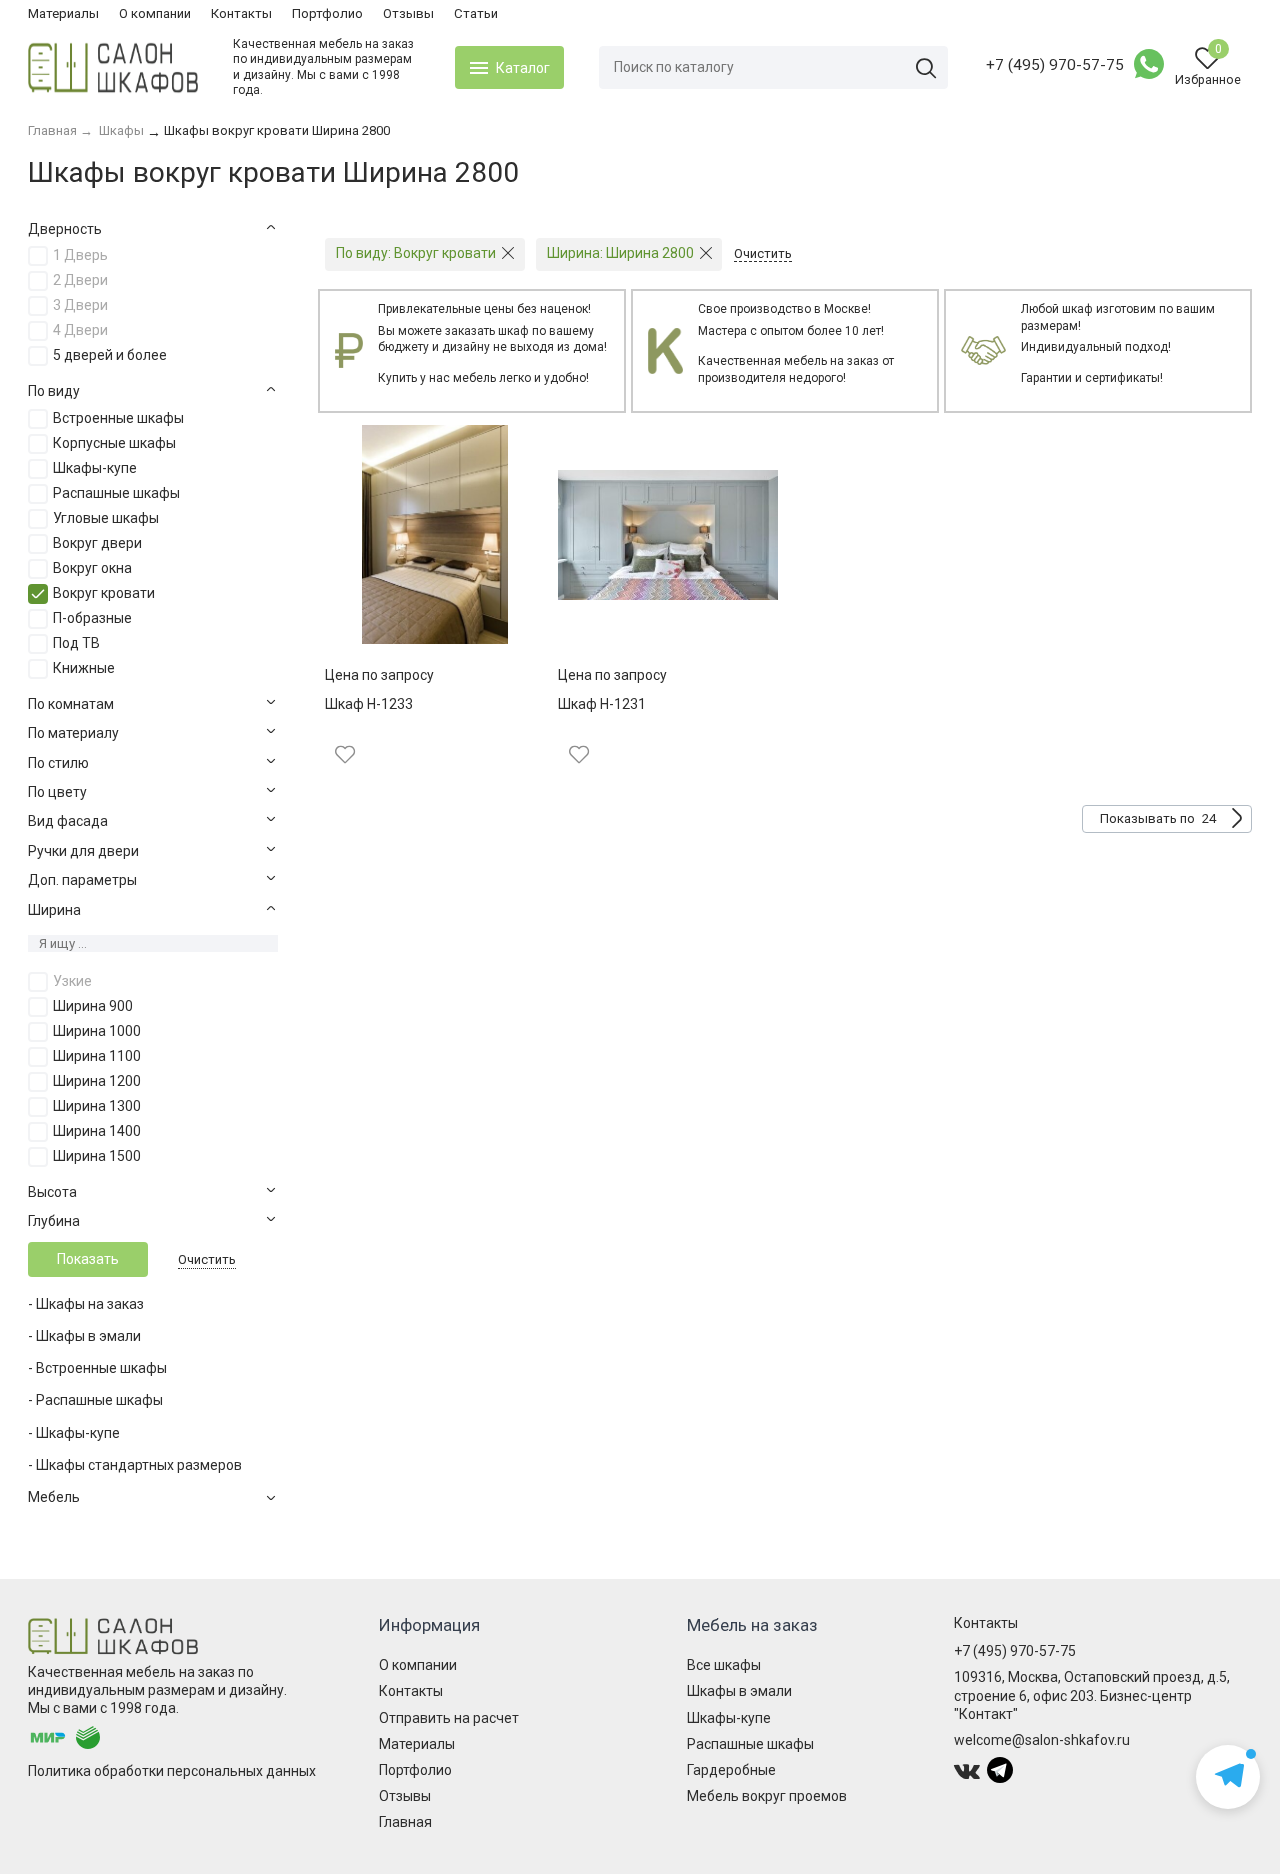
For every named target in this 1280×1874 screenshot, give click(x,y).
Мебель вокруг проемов (767, 1796)
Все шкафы (724, 1665)
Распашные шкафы (750, 1744)
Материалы (63, 13)
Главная (405, 1822)
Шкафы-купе (729, 1718)
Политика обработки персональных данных (172, 1771)
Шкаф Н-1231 (602, 704)
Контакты (241, 13)
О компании (155, 13)
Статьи (476, 13)
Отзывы (408, 13)
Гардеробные (731, 1770)
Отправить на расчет (449, 1718)
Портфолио (327, 13)
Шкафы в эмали (739, 1691)
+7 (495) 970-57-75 (1055, 65)
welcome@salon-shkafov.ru (1042, 1740)
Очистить (207, 1259)
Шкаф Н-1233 (369, 704)
